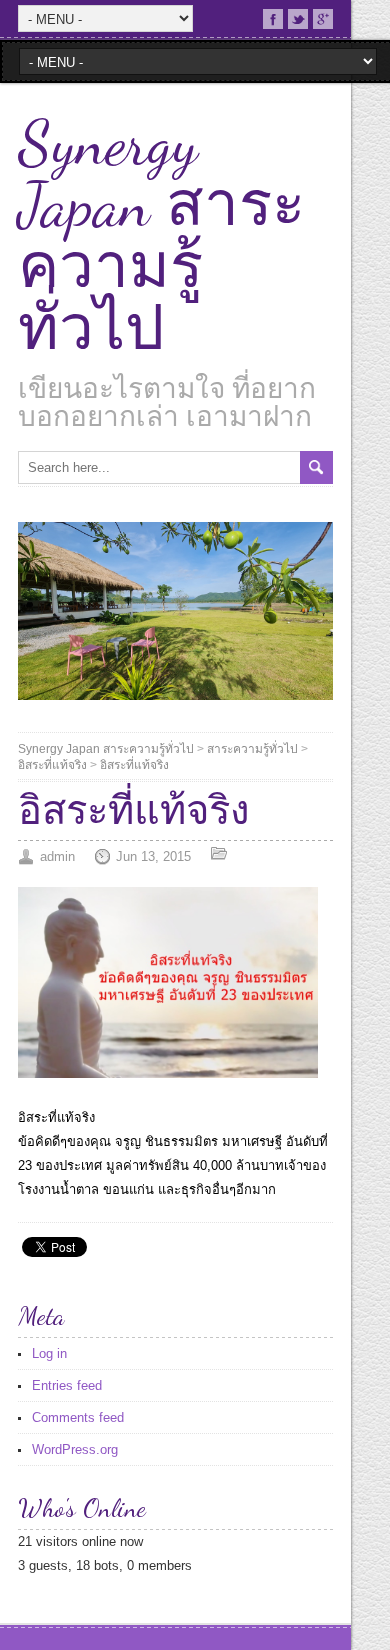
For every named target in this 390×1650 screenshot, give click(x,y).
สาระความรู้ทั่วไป (252, 749)
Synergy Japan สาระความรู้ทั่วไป (161, 236)
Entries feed (67, 1385)
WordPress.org (75, 1449)
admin (57, 856)
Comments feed (78, 1417)
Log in (49, 1353)
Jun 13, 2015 (153, 856)
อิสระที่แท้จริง (52, 765)
